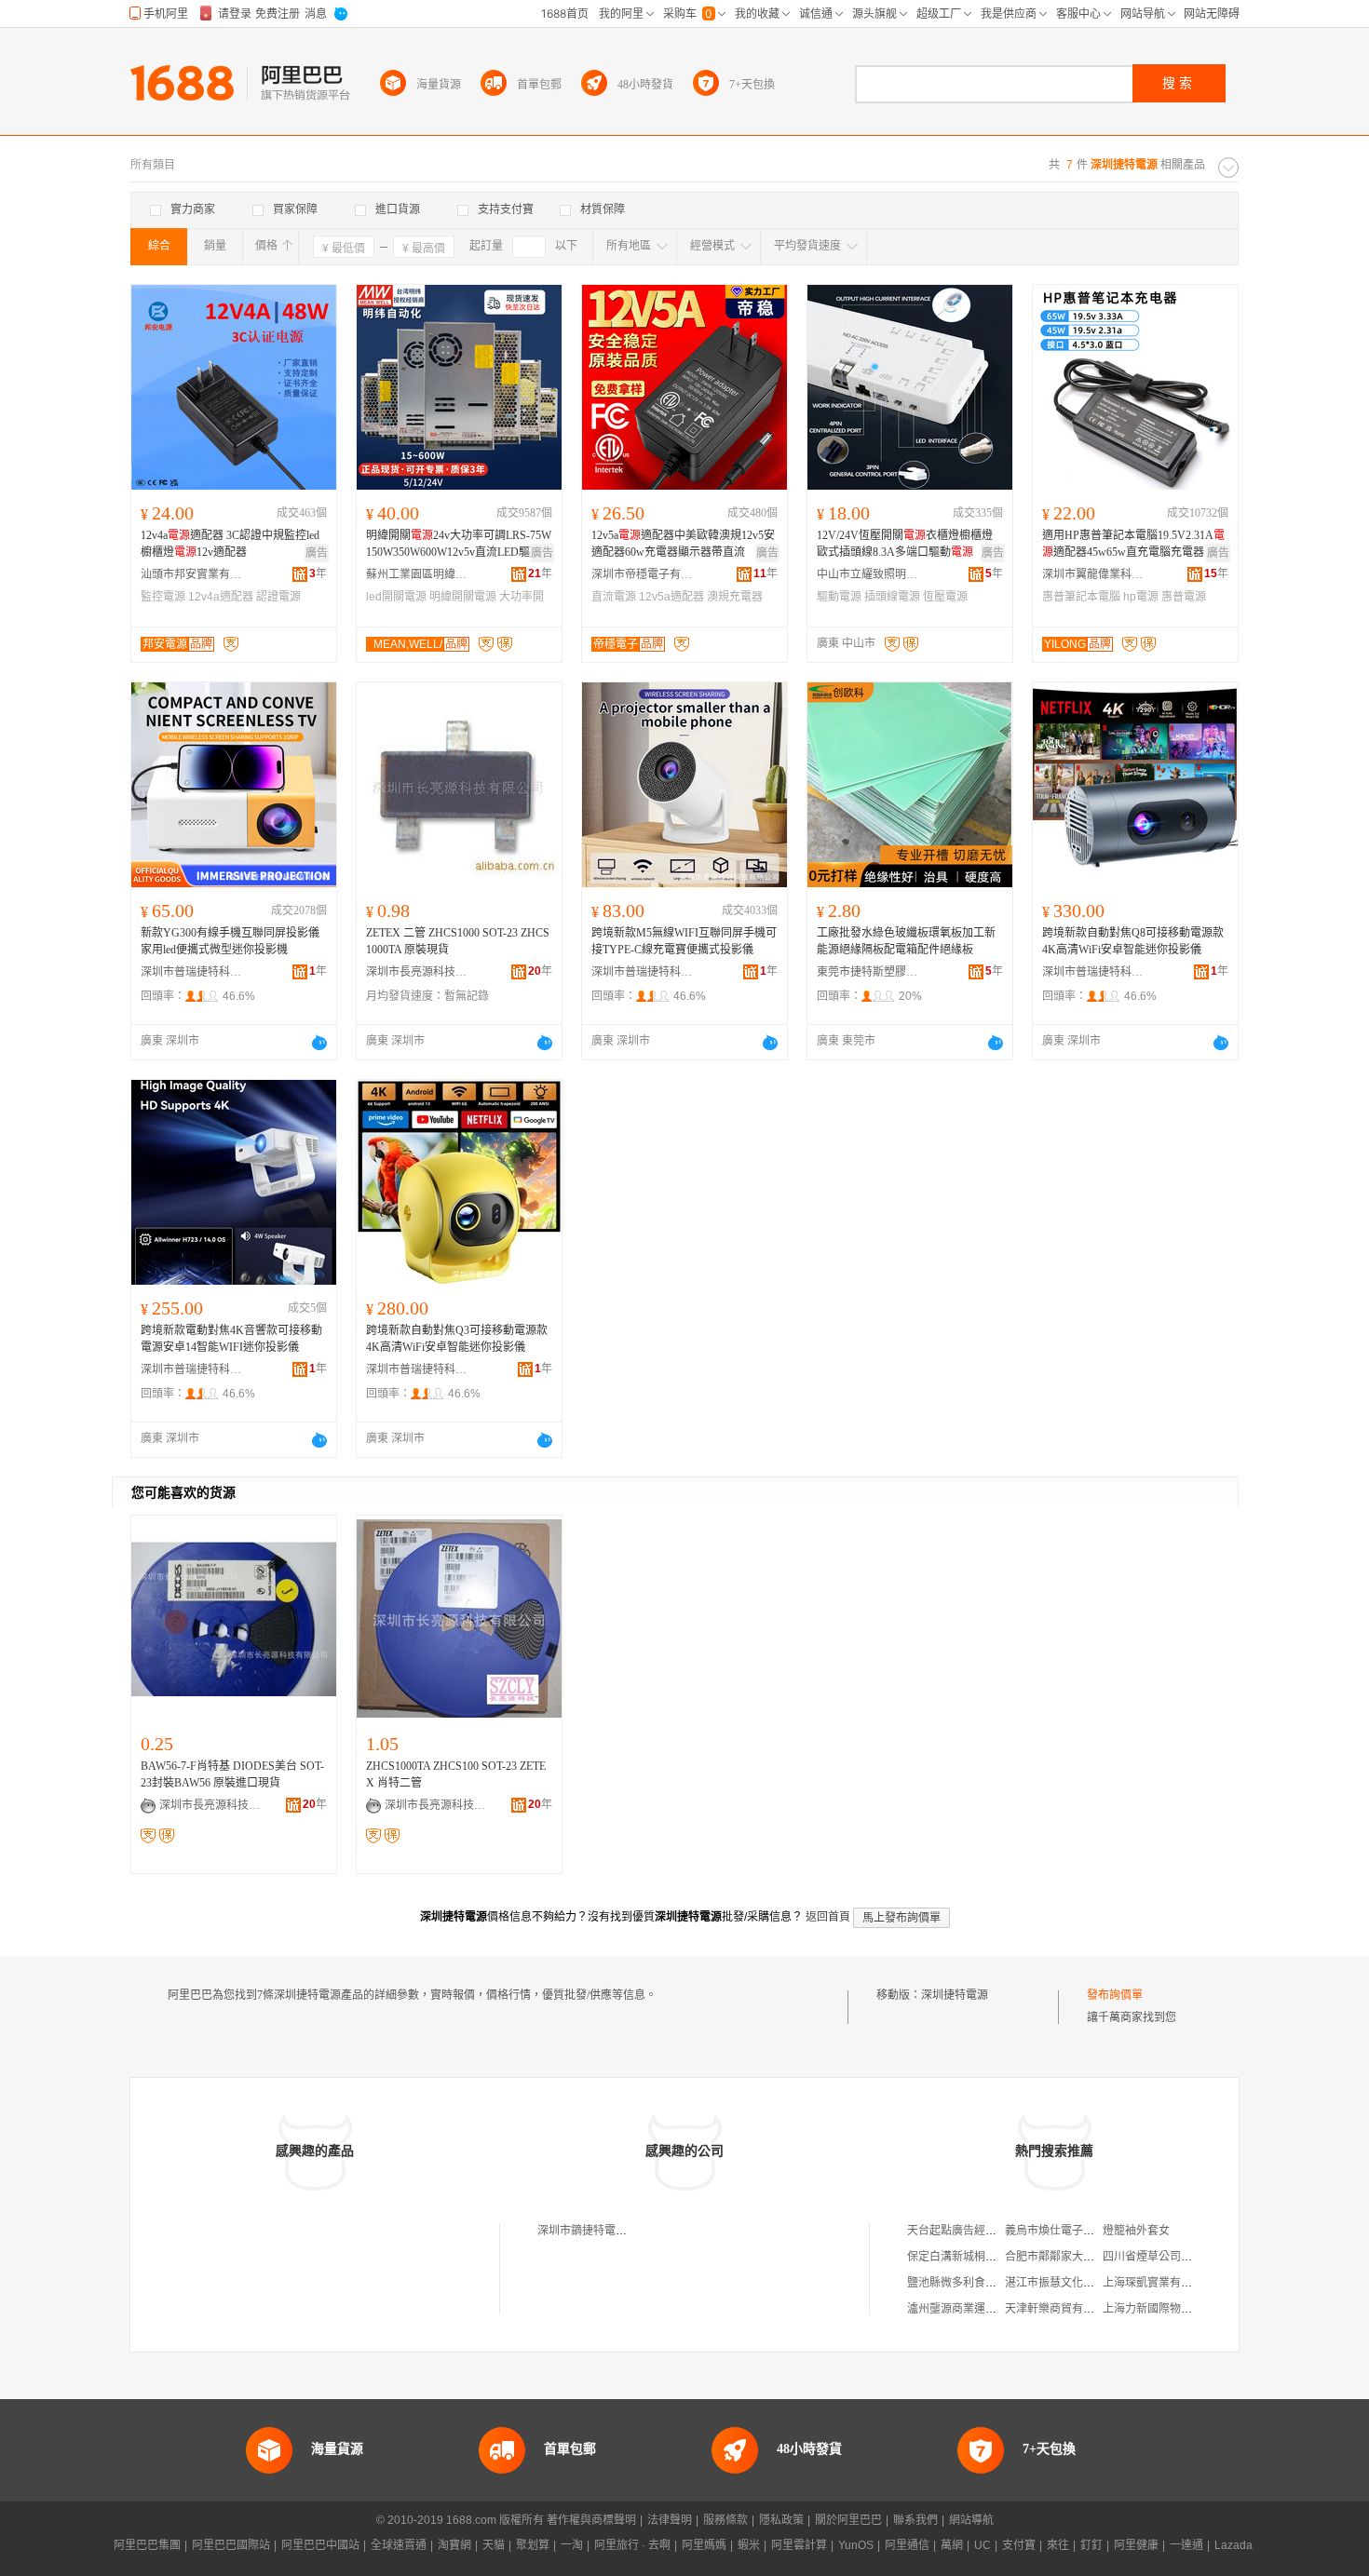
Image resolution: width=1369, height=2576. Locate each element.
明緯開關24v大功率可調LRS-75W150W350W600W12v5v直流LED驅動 (459, 544)
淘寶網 (454, 2545)
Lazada (1233, 2545)
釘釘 (1091, 2545)
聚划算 (533, 2545)
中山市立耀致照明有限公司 (868, 574)
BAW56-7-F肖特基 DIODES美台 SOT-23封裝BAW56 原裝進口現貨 (232, 1774)
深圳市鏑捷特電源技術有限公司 (616, 2231)
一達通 (1186, 2545)
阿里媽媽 (704, 2545)
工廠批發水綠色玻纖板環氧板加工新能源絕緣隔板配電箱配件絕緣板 (906, 941)
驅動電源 (839, 597)
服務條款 (725, 2520)
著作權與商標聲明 (591, 2520)
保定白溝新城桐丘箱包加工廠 (980, 2257)
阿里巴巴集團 (147, 2545)
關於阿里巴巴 (848, 2520)
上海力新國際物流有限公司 (1170, 2309)
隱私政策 (781, 2520)
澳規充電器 (735, 597)
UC (983, 2545)
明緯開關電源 (463, 597)
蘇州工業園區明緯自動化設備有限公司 (417, 574)
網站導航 (971, 2520)
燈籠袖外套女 (1136, 2231)
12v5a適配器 (671, 597)
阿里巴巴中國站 (320, 2545)
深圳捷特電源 (955, 1995)
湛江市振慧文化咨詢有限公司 (1078, 2283)
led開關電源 (396, 597)
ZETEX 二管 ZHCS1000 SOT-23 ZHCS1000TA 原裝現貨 (458, 941)
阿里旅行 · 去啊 (632, 2545)
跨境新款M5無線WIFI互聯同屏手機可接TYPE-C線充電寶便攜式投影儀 (684, 941)
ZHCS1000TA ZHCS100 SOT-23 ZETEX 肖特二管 (456, 1774)
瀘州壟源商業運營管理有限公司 (985, 2309)
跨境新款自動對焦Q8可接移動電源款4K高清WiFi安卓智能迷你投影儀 (1133, 941)
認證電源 (278, 597)
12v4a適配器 (221, 597)
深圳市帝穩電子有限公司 (643, 574)
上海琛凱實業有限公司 (1159, 2283)
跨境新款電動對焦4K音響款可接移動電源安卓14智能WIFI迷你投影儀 (231, 1339)
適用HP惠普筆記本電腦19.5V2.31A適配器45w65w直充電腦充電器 (1133, 544)
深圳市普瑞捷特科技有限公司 (192, 972)
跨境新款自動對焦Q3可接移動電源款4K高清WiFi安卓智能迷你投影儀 (457, 1339)
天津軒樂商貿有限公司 (1061, 2309)
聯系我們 (915, 2520)
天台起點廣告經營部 (957, 2231)
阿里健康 (1136, 2545)
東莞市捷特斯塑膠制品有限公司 (868, 972)
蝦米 (749, 2545)
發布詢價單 (1115, 1995)
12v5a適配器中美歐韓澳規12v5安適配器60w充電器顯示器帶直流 (683, 544)
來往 (1058, 2545)
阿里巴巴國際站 (231, 2545)
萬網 (952, 2545)
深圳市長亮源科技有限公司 (417, 972)
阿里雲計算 (799, 2545)
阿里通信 (907, 2545)
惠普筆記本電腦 (1081, 597)
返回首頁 (828, 1917)
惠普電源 (1184, 597)
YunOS (856, 2545)
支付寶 (1019, 2545)
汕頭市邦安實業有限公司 (192, 574)
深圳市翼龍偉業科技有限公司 (1093, 574)
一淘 (572, 2545)
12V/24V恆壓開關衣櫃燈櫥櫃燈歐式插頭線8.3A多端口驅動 (905, 544)
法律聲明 (670, 2520)
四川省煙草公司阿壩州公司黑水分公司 (1198, 2257)
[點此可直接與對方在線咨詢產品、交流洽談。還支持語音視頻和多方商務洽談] (319, 1043)
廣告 (317, 553)
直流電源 (614, 597)
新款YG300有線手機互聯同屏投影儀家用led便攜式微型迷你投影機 (230, 941)
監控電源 (163, 597)
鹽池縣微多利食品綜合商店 (974, 2283)
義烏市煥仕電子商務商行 (1066, 2231)
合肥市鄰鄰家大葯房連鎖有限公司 (1089, 2257)
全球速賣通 (399, 2545)
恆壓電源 (945, 597)
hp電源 (1141, 597)
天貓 (494, 2545)
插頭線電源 (892, 597)
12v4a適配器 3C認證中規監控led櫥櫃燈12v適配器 (230, 544)
